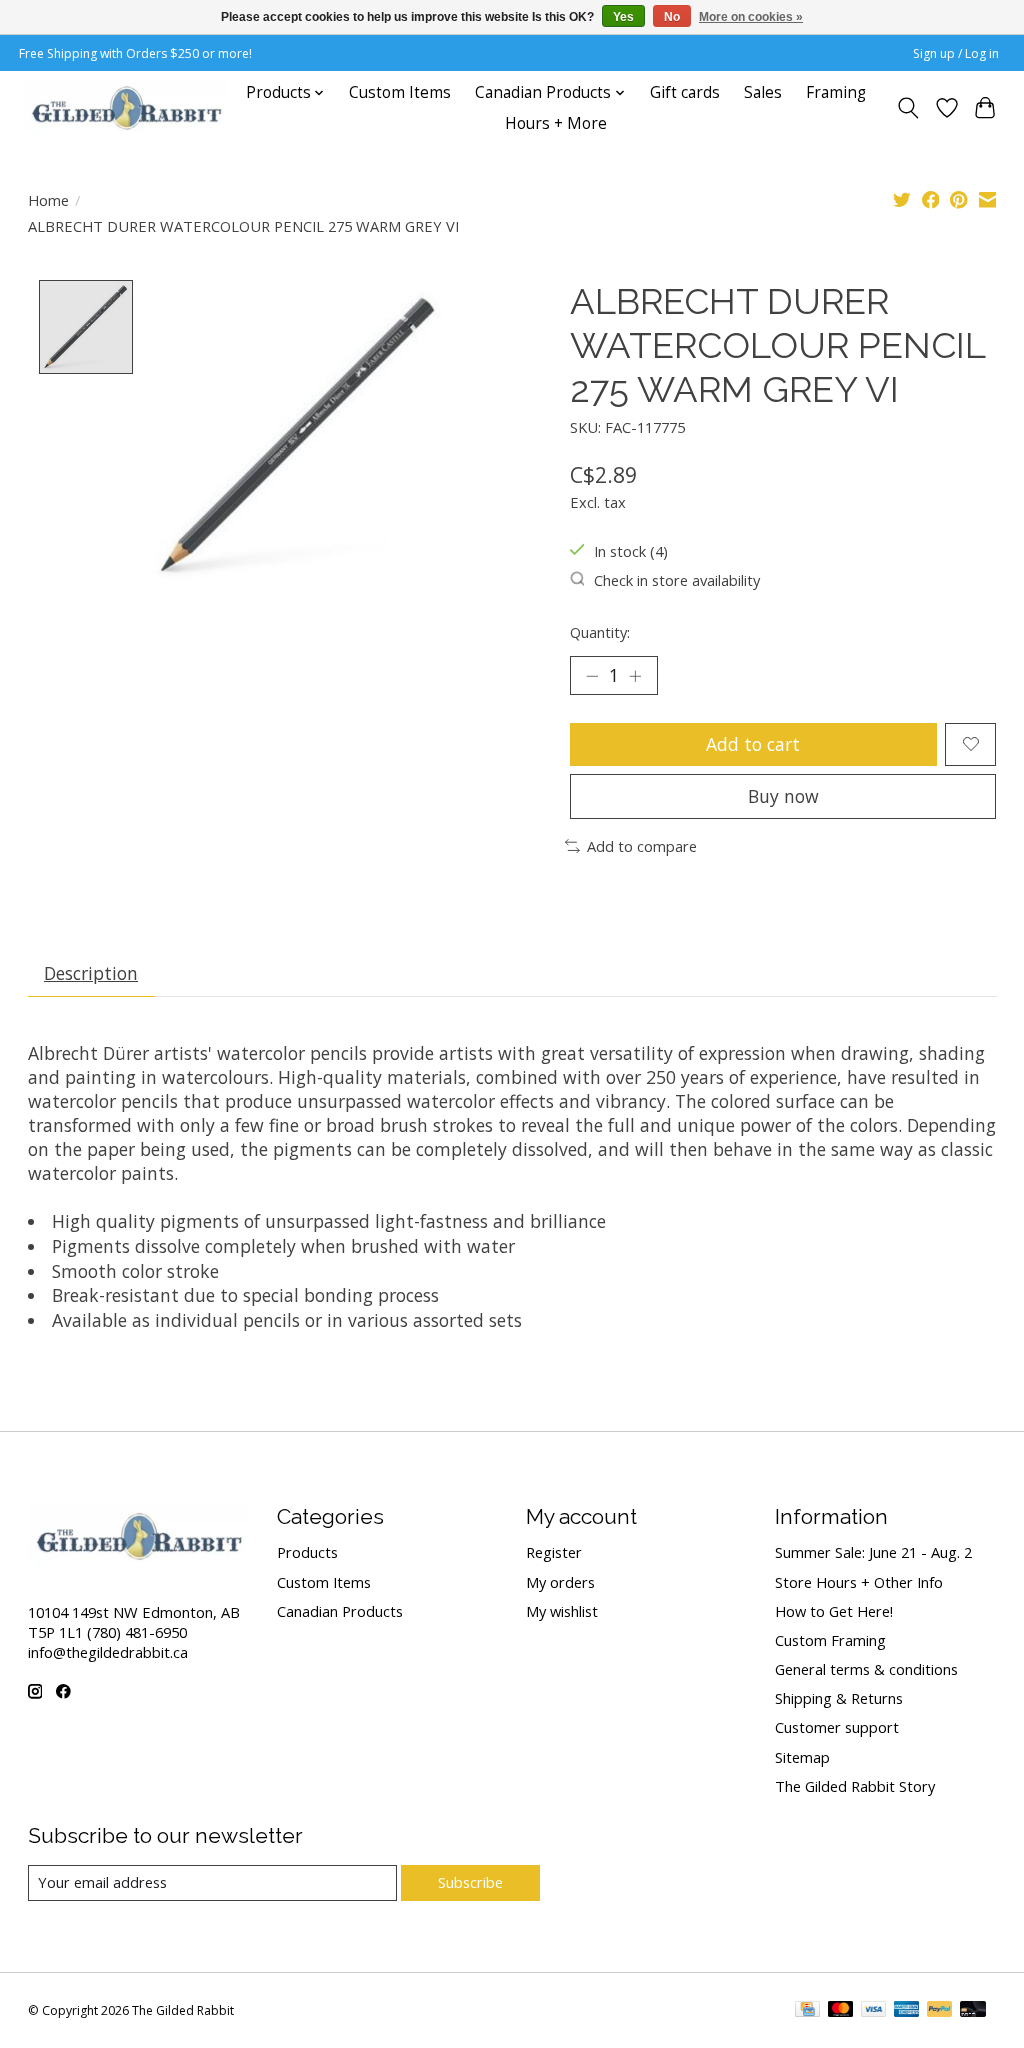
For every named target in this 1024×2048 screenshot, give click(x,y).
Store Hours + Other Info (859, 1582)
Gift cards (685, 92)
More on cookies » (751, 17)
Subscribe (470, 1882)
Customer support (837, 1727)
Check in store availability (677, 580)
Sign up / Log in (956, 53)
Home (48, 200)
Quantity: (600, 632)
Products (307, 1552)
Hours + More (556, 123)
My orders (560, 1582)
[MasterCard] (841, 2011)
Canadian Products (340, 1611)
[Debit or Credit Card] (973, 2011)
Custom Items (400, 92)
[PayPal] (940, 2011)
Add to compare (642, 846)
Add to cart (753, 744)
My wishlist (562, 1611)
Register (554, 1552)
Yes (623, 17)
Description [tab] (91, 973)
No (672, 17)
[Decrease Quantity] (592, 676)
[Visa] (874, 2011)
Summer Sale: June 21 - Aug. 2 (873, 1552)
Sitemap (802, 1757)
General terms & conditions (866, 1669)
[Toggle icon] (907, 108)
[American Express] (907, 2011)
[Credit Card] (807, 2011)
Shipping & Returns (839, 1698)
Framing (836, 92)
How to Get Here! (834, 1611)
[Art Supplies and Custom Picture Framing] (126, 108)
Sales (763, 92)
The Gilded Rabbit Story (855, 1786)
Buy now (783, 796)
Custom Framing (830, 1640)
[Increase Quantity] (635, 676)
